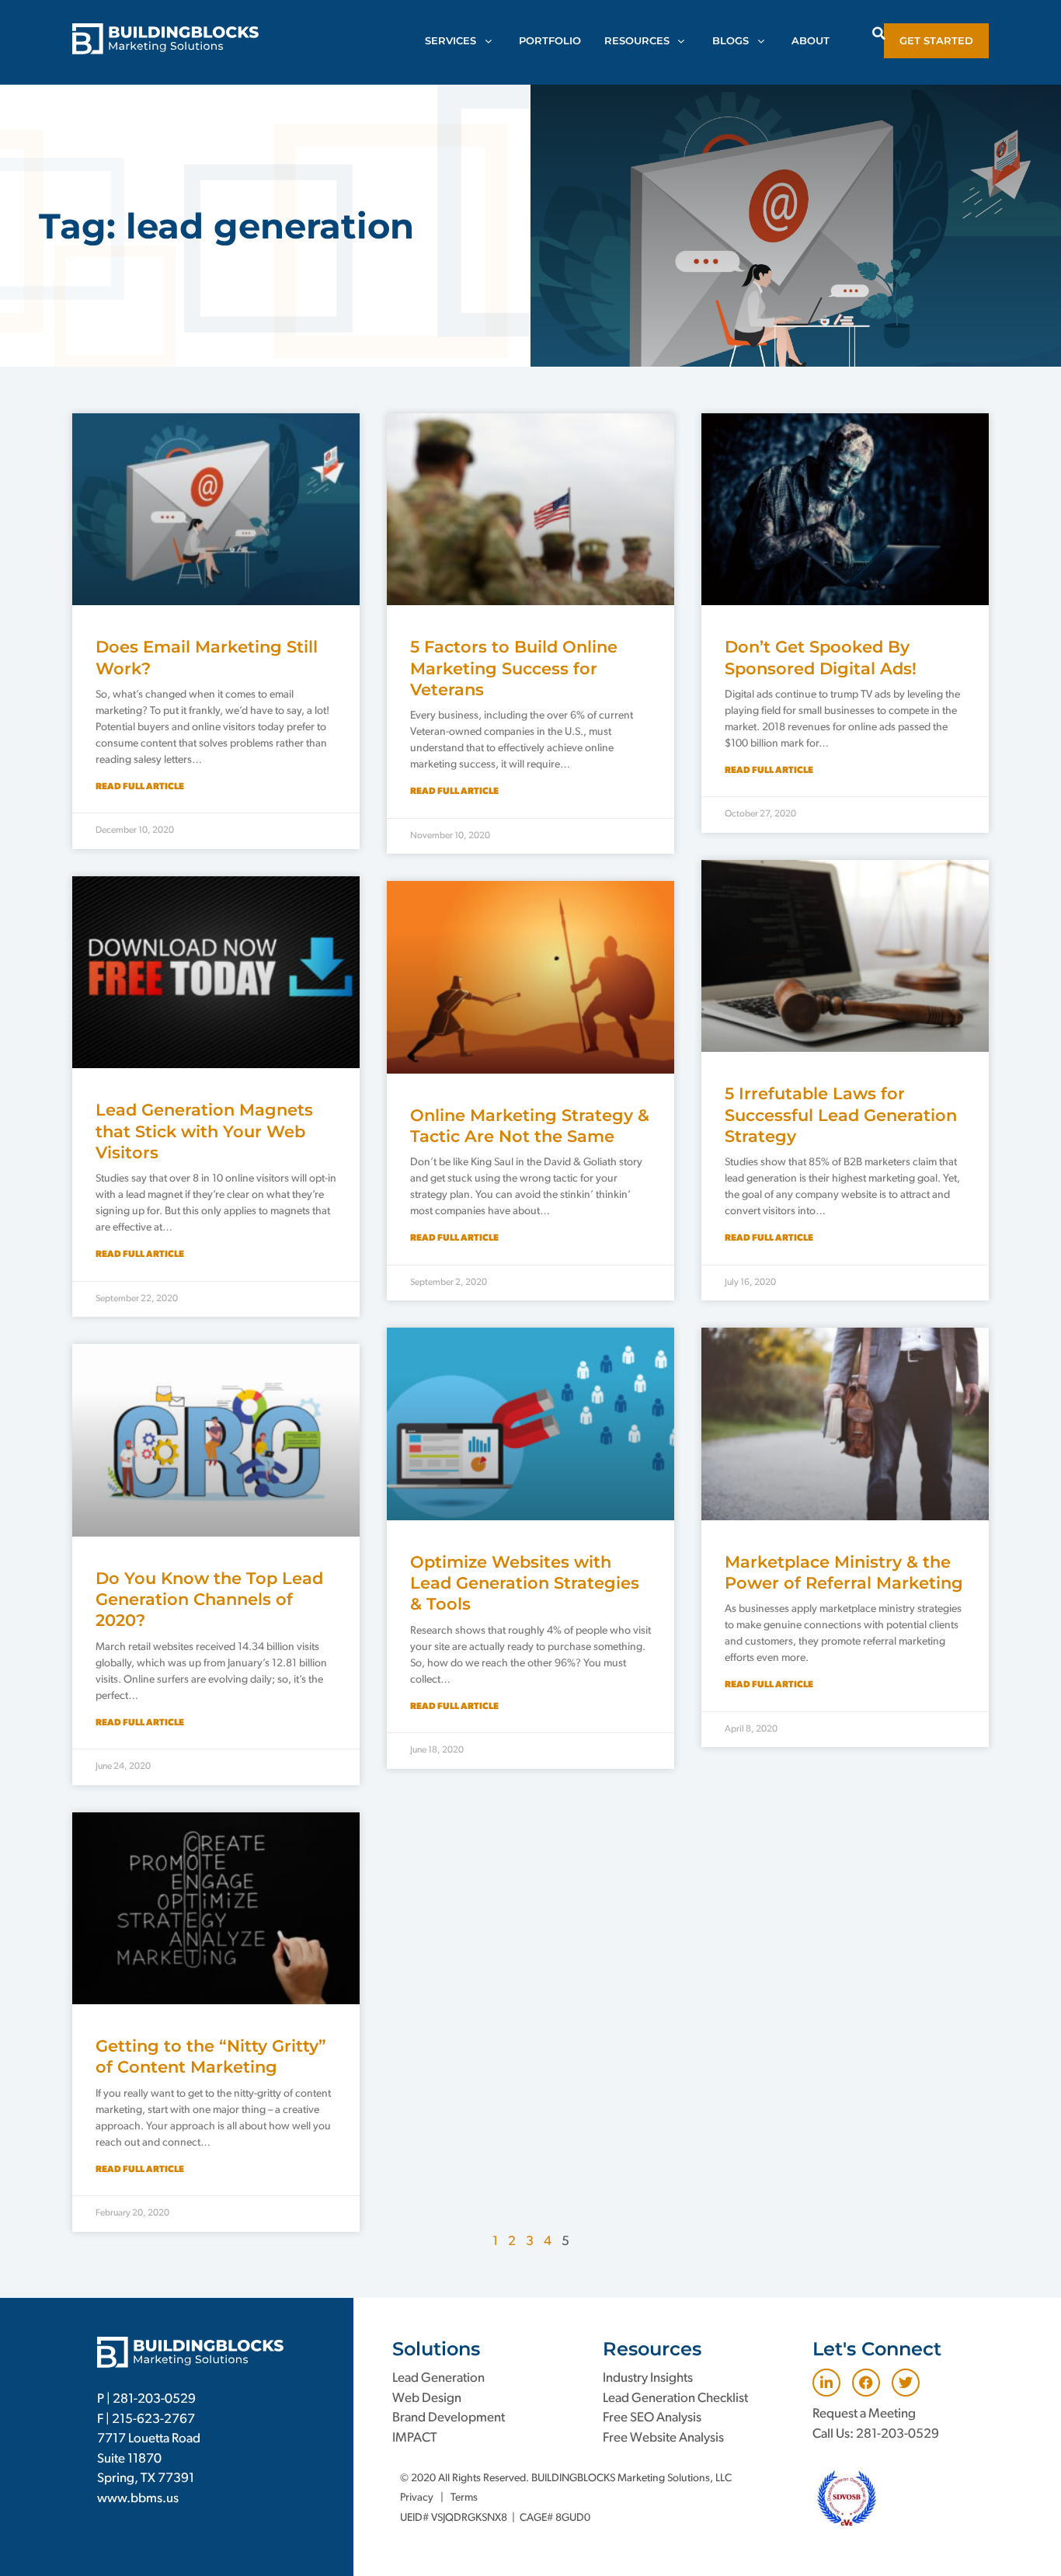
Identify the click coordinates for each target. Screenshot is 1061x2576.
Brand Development (449, 2418)
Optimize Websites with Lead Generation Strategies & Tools (525, 1583)
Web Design (427, 2398)
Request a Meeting (864, 2414)
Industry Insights (648, 2378)
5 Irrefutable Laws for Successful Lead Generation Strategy (841, 1115)
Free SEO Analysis (652, 2418)
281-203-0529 (154, 2399)
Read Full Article (140, 787)
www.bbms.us (138, 2499)
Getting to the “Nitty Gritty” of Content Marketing (211, 2056)
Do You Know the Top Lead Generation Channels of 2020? (209, 1600)
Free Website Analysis (663, 2438)
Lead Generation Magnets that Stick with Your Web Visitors (204, 1131)
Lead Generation (438, 2378)
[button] (879, 33)
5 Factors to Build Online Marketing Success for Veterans (514, 668)
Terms (464, 2498)
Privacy (417, 2498)
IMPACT (415, 2438)
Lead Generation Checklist (675, 2398)
